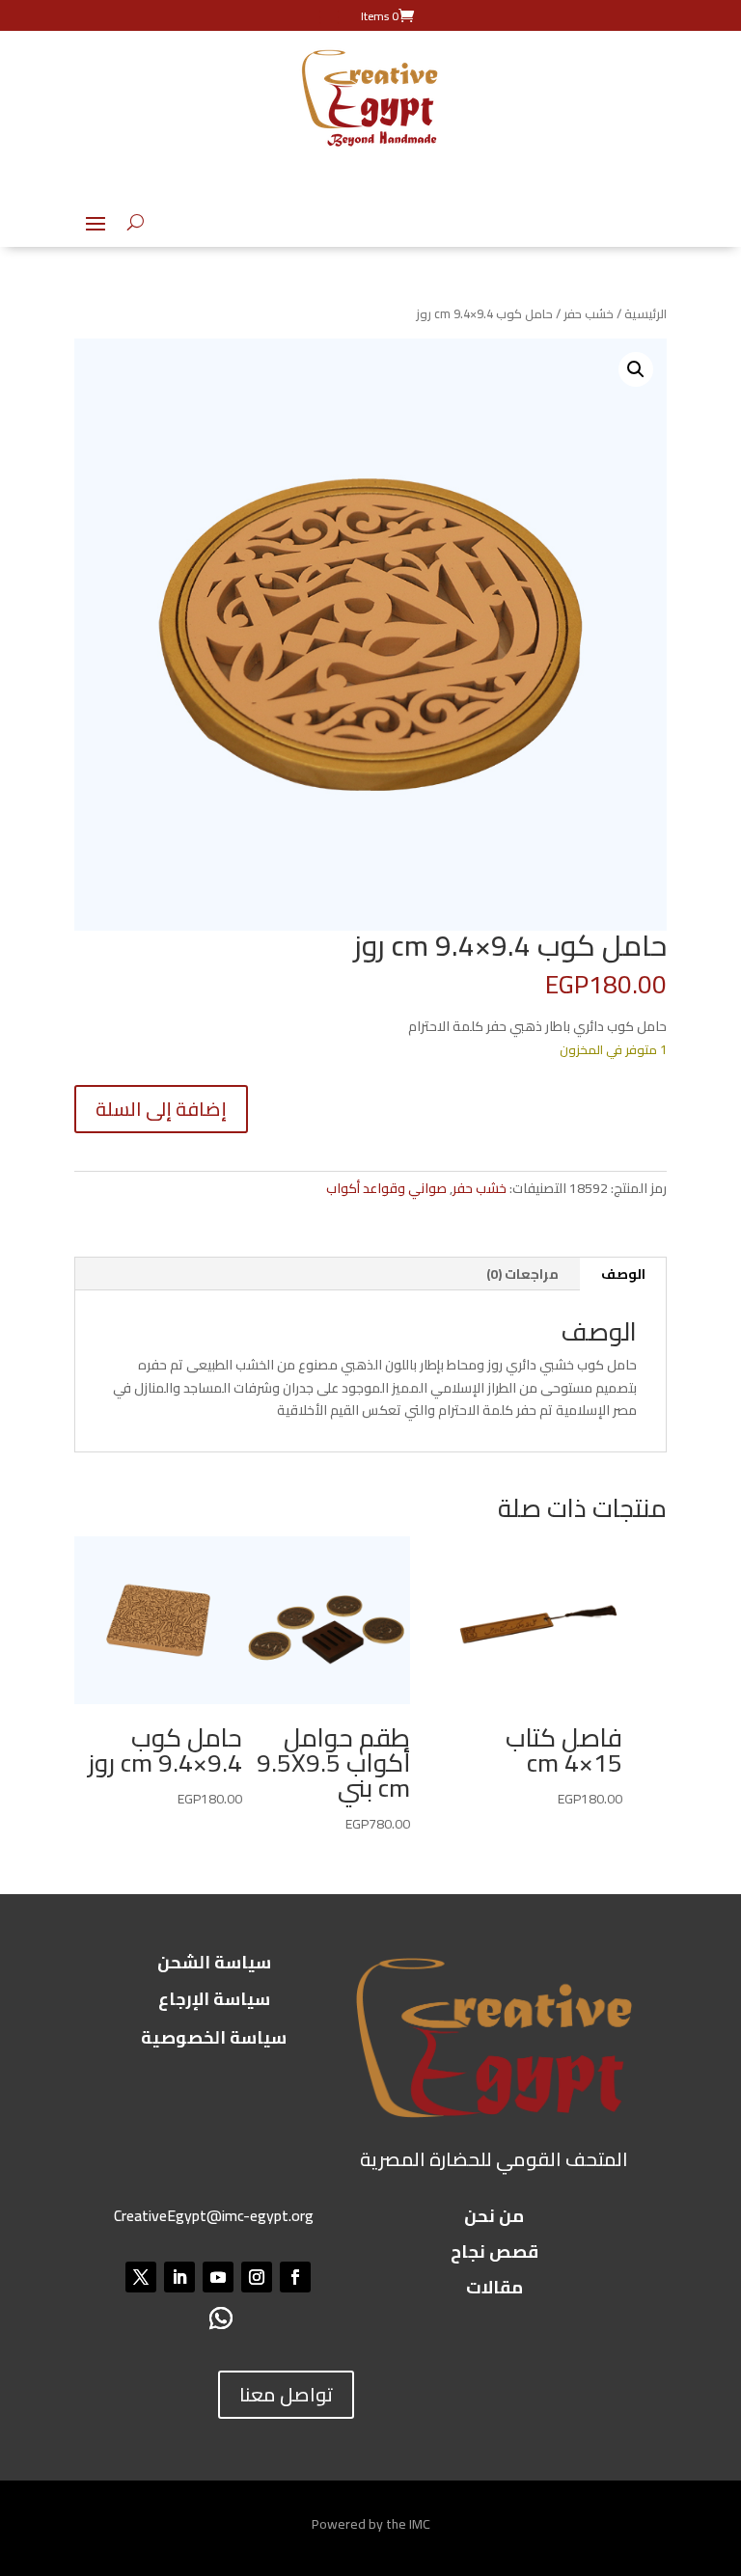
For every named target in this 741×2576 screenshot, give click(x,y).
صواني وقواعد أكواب (386, 1188)
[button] (636, 369)
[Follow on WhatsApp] (220, 2319)
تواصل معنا (286, 2394)
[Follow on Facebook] (295, 2277)
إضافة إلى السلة (161, 1109)
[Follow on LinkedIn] (179, 2277)
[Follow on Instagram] (257, 2277)
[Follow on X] (141, 2277)
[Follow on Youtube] (218, 2277)
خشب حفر (589, 313)
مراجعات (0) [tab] (522, 1274)
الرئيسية (645, 313)
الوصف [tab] (623, 1274)
